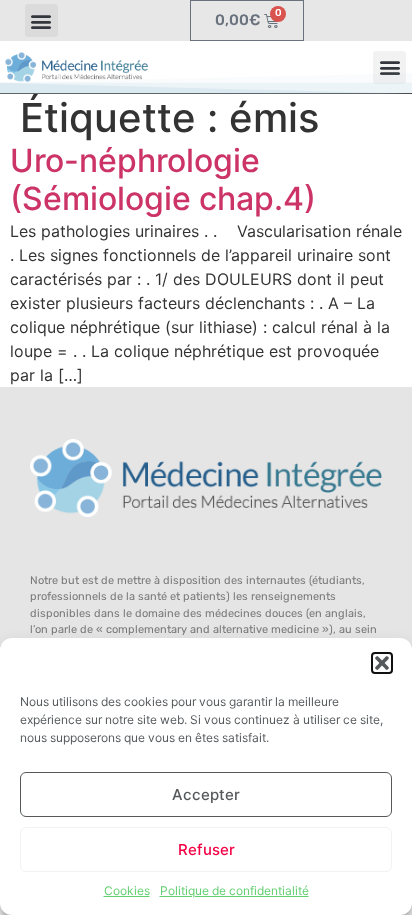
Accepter (206, 794)
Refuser (206, 849)
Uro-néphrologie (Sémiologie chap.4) (163, 179)
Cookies (127, 890)
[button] (382, 663)
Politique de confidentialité (234, 890)
